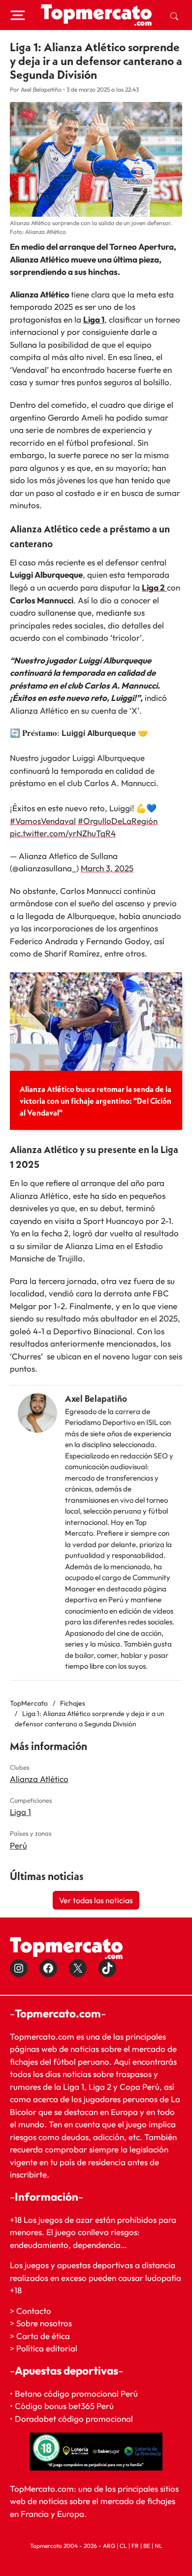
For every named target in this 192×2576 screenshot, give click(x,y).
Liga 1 (94, 319)
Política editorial (47, 2348)
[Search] (174, 15)
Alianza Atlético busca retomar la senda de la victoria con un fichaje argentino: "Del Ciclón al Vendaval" (96, 1101)
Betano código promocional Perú (76, 2394)
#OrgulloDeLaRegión (118, 821)
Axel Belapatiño (96, 1399)
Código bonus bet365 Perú (64, 2406)
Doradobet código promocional (74, 2419)
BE (147, 2546)
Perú (18, 1845)
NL (159, 2546)
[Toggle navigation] (18, 15)
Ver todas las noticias (96, 1900)
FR (135, 2546)
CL (123, 2546)
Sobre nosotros (44, 2323)
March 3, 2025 (107, 868)
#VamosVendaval (43, 821)
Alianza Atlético (39, 1779)
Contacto (34, 2311)
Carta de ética (43, 2336)
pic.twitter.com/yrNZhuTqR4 (63, 833)
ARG (109, 2546)
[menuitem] (174, 15)
